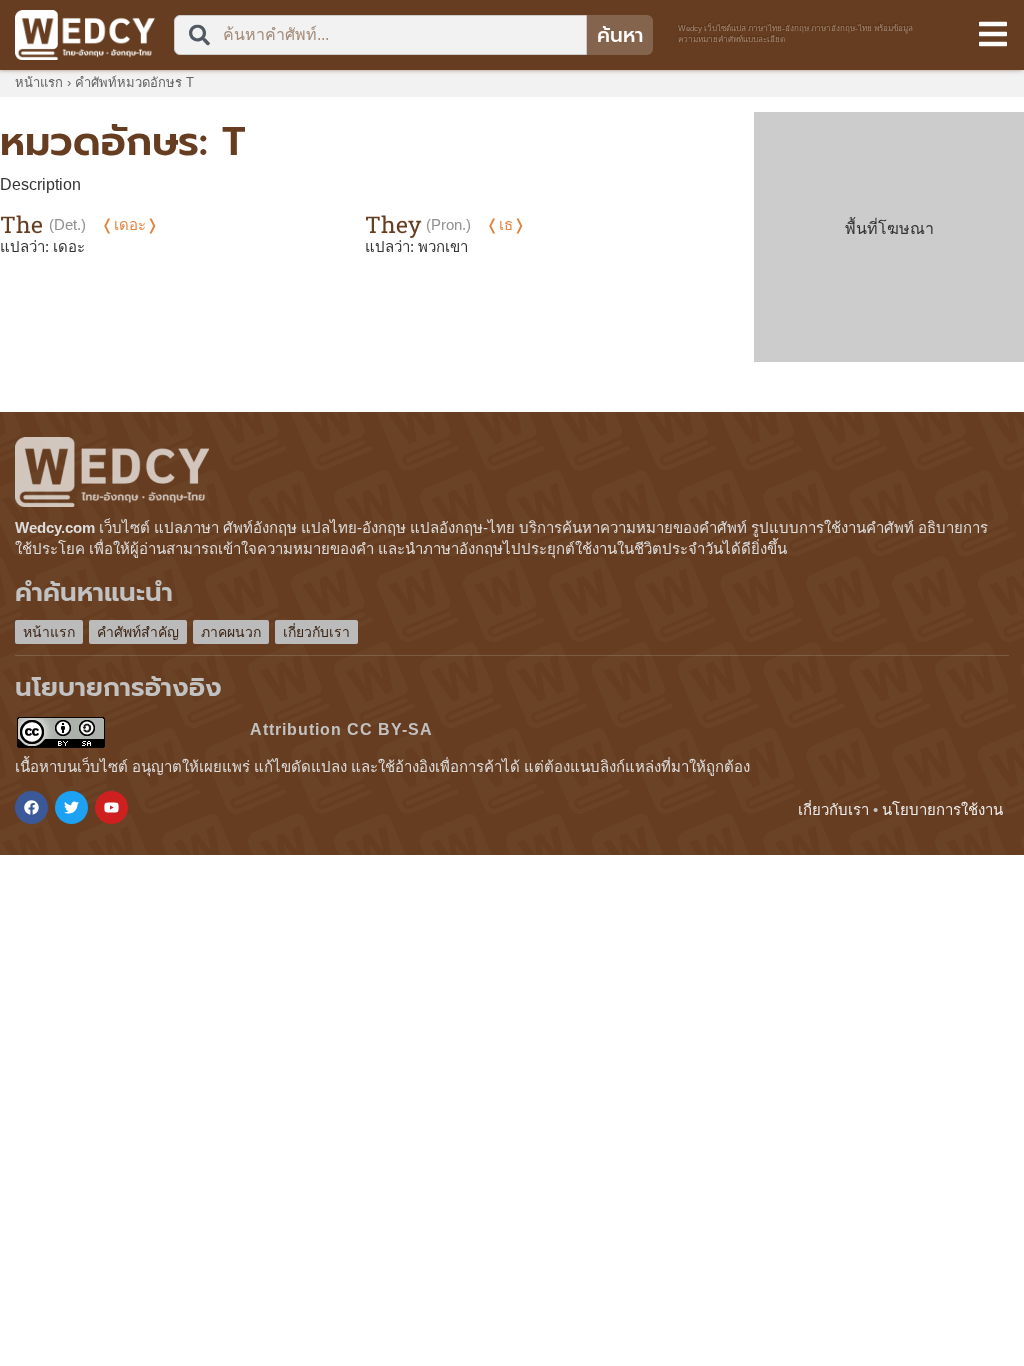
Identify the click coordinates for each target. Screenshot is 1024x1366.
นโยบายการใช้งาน (942, 809)
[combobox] (380, 35)
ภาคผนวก (231, 632)
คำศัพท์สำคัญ (138, 632)
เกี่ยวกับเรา (316, 632)
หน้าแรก (39, 82)
